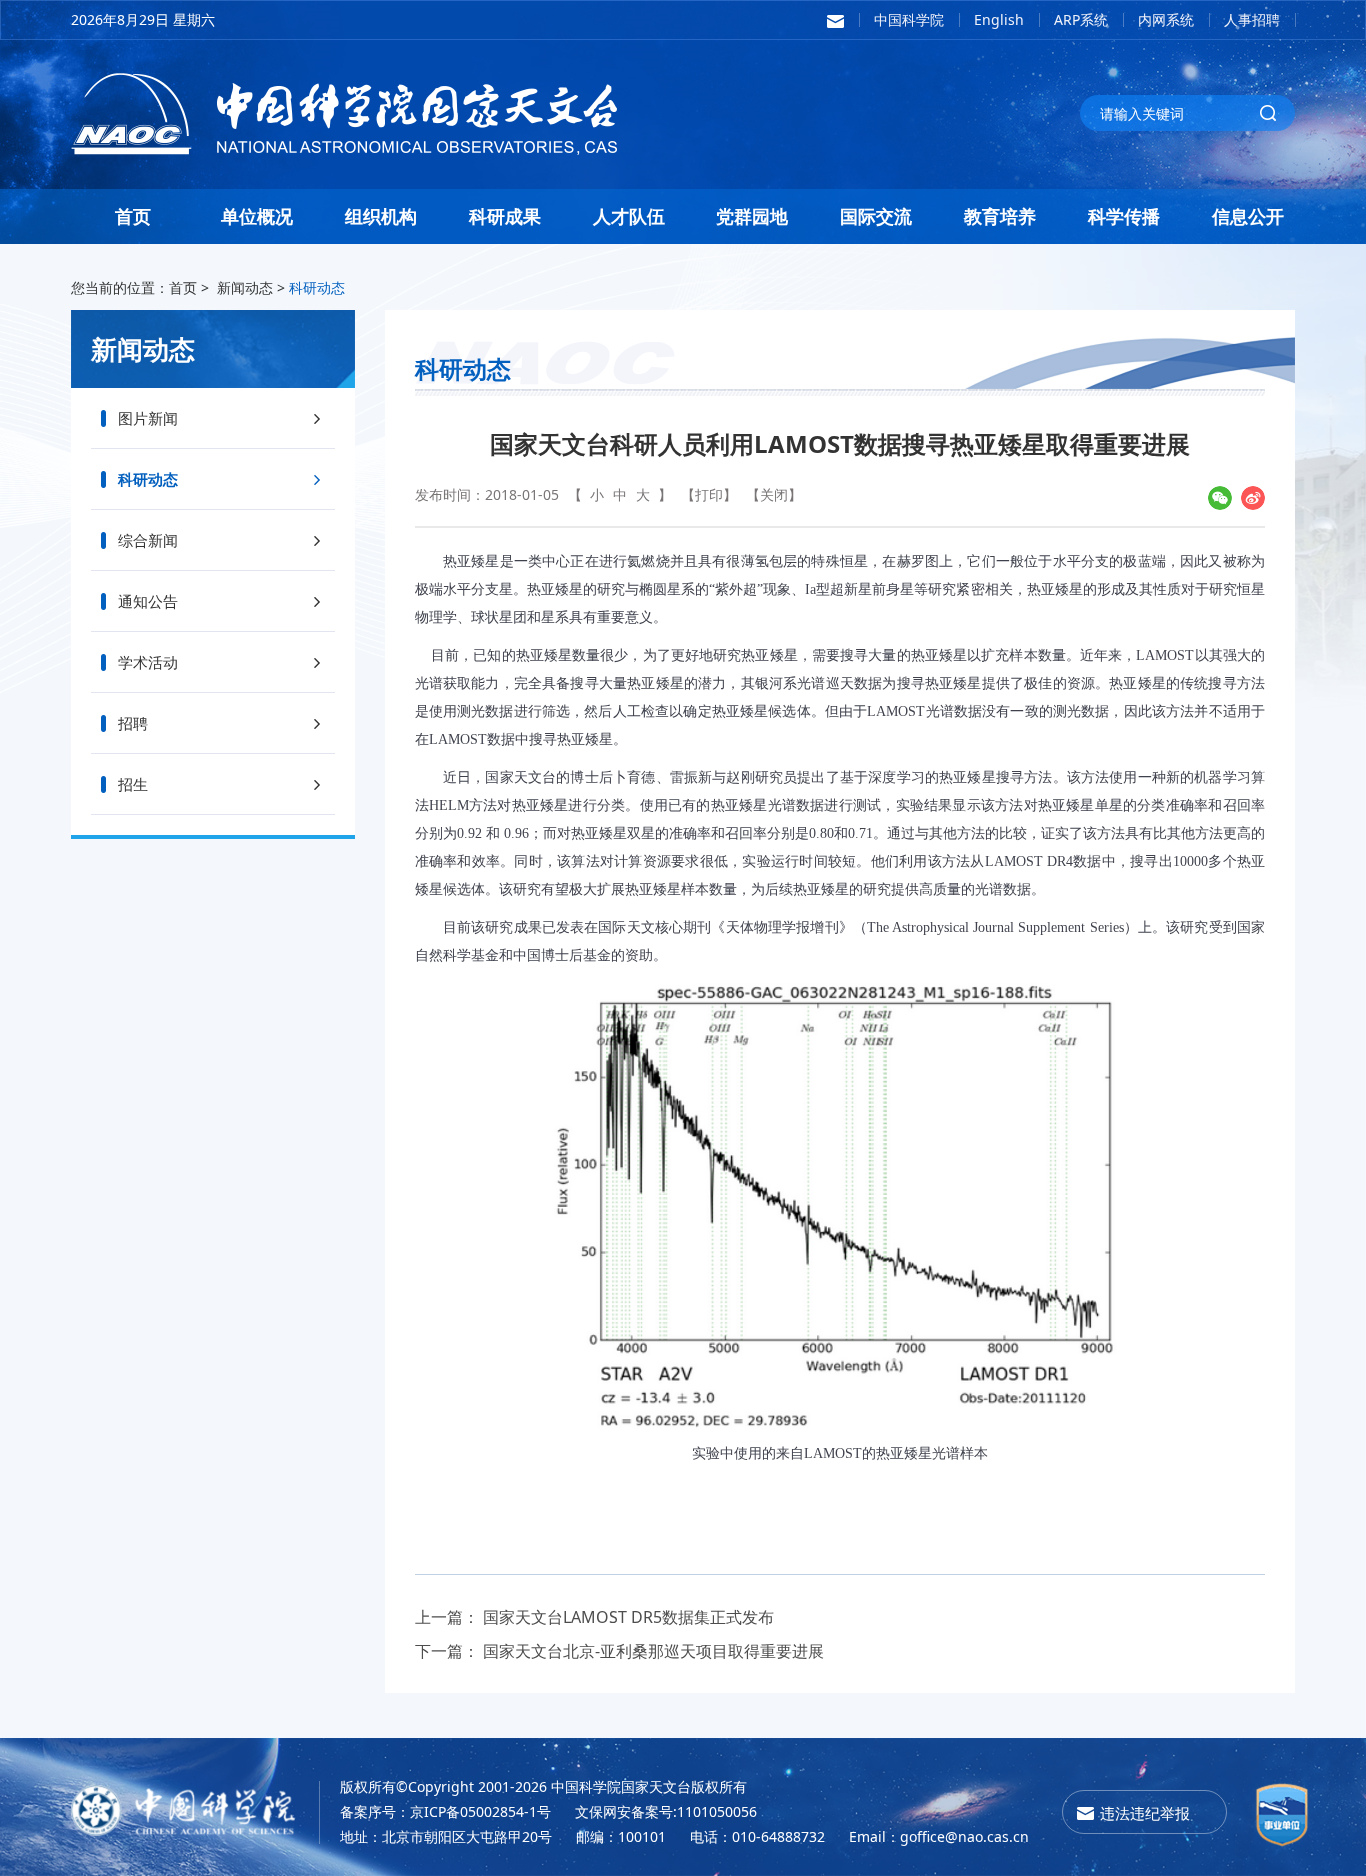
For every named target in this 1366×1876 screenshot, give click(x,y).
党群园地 (752, 216)
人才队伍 (629, 216)
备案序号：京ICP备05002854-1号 (445, 1811)
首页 (133, 216)
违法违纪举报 (1145, 1813)
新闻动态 (245, 287)
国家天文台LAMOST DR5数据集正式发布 (628, 1617)
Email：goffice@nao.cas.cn (939, 1836)
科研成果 (505, 216)
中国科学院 (909, 19)
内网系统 (1166, 19)
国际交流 (876, 216)
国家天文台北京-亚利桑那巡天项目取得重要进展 (653, 1651)
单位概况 (257, 216)
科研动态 (317, 287)
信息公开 (1248, 216)
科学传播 (1124, 216)
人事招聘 (1252, 19)
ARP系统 (1081, 19)
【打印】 (709, 494)
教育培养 (1000, 216)
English (999, 19)
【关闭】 (774, 494)
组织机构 (381, 216)
